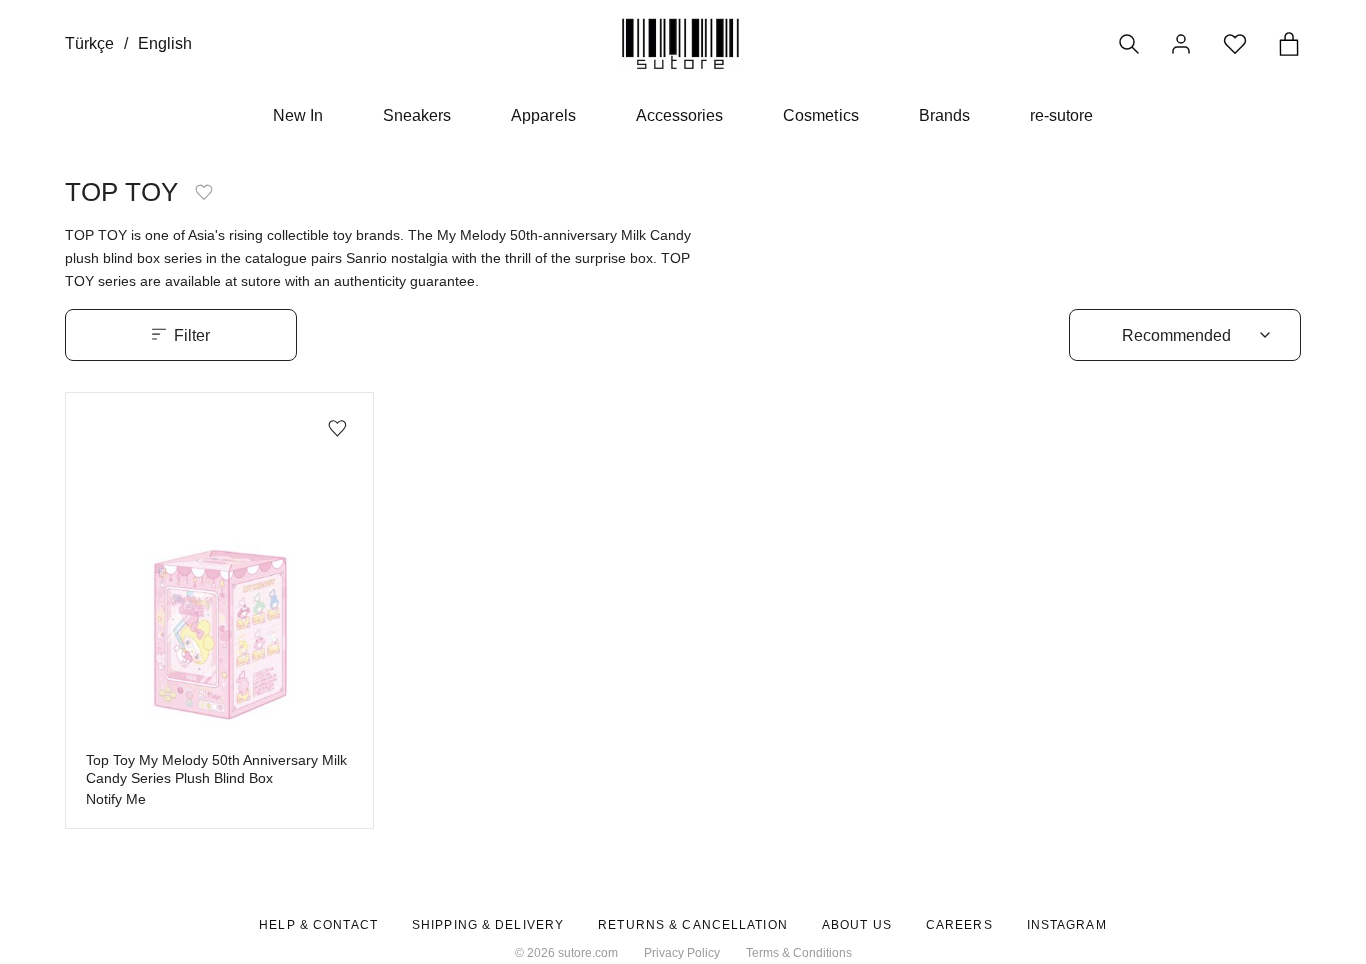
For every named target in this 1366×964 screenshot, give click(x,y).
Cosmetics (820, 115)
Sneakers (417, 115)
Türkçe (89, 43)
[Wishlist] (1235, 44)
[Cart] (1289, 44)
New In (298, 115)
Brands (944, 115)
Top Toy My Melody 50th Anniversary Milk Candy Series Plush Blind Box (216, 769)
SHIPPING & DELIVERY (488, 925)
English (165, 43)
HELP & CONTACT (318, 925)
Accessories (680, 115)
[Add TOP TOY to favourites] (204, 192)
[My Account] (1181, 44)
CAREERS (959, 925)
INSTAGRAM (1067, 925)
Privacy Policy (682, 953)
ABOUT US (857, 925)
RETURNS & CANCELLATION (693, 925)
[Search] (1129, 44)
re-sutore (1061, 115)
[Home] (680, 43)
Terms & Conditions (799, 953)
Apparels (543, 115)
